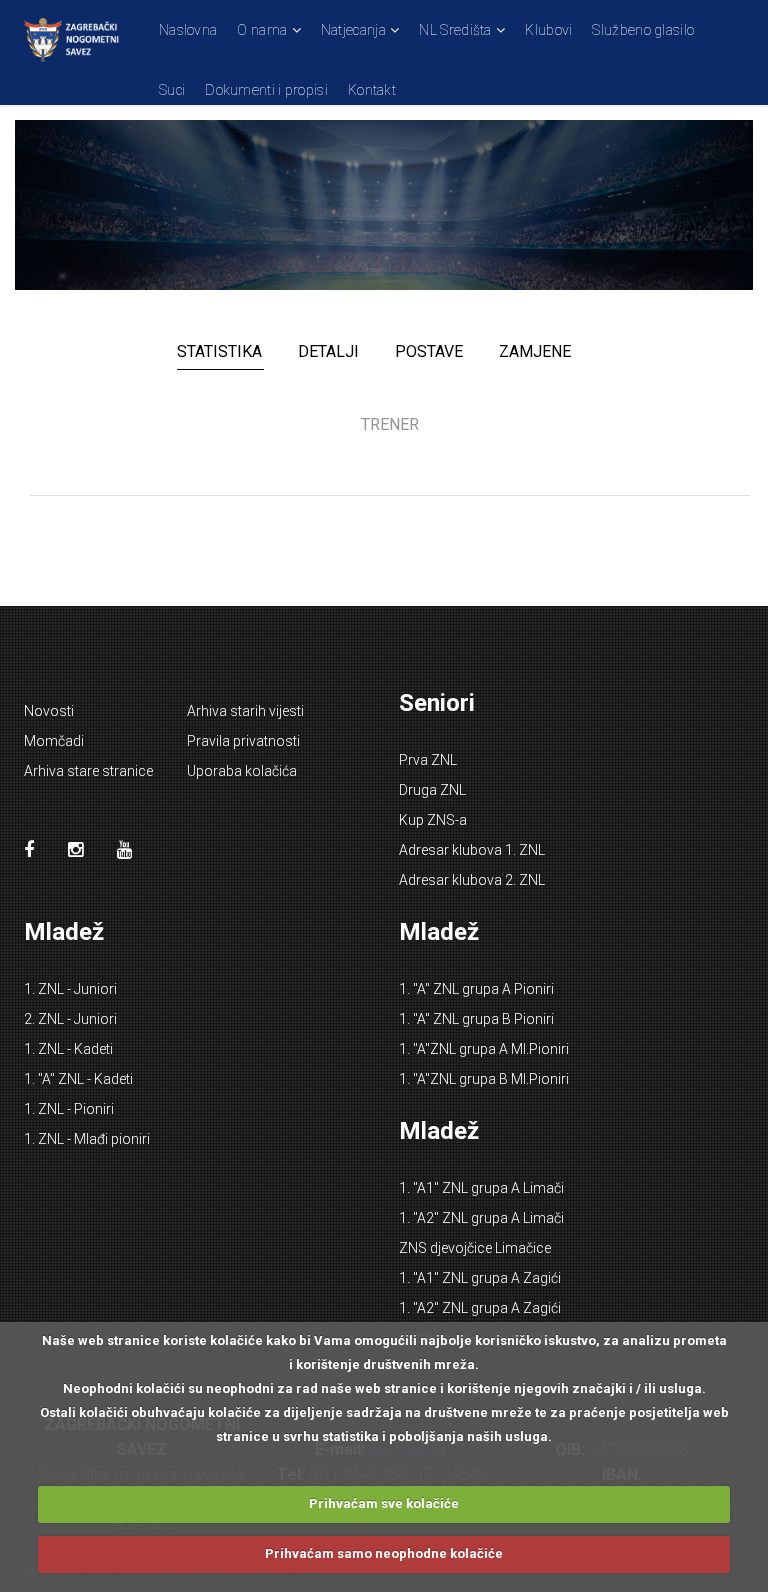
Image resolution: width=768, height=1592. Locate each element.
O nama (262, 30)
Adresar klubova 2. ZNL (472, 880)
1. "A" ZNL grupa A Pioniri (476, 989)
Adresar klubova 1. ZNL (472, 850)
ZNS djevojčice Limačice (475, 1248)
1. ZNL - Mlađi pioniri (87, 1139)
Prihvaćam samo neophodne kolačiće (384, 1553)
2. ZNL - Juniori (70, 1019)
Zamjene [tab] (535, 351)
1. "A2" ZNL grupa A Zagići (480, 1308)
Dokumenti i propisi (266, 90)
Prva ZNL (428, 760)
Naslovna (188, 30)
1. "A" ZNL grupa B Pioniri (476, 1019)
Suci (172, 90)
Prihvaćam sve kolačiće (384, 1503)
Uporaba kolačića (242, 771)
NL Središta (455, 30)
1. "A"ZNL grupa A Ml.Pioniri (484, 1049)
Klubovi (548, 30)
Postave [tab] (429, 351)
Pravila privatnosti (243, 741)
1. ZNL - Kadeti (68, 1049)
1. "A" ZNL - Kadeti (78, 1079)
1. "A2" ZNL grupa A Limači (481, 1218)
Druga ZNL (432, 790)
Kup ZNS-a (433, 820)
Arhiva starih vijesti (245, 711)
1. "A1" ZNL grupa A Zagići (480, 1278)
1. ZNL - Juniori (70, 989)
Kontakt (372, 90)
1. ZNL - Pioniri (69, 1109)
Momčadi (54, 741)
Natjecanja (353, 30)
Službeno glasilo (643, 30)
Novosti (49, 711)
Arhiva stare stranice (88, 771)
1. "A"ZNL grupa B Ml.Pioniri (484, 1079)
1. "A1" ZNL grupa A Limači (481, 1188)
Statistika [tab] (219, 351)
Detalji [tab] (328, 351)
